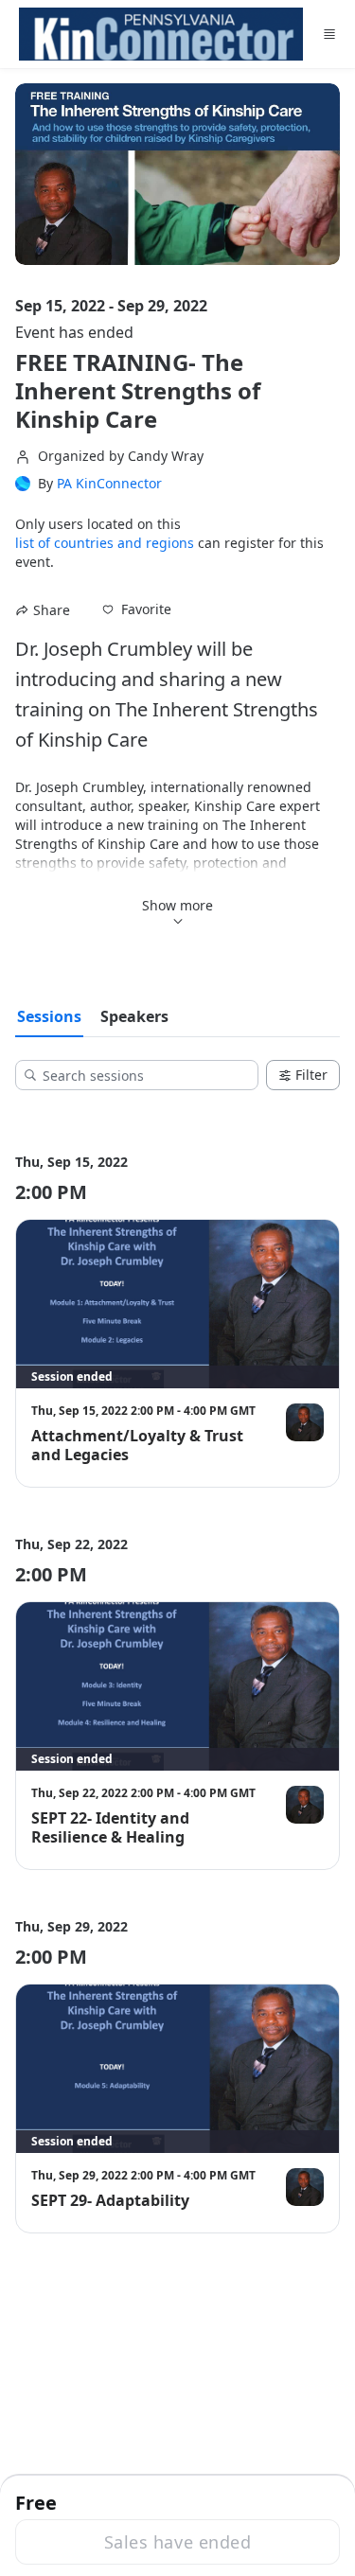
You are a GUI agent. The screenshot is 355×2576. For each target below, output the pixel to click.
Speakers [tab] (134, 1016)
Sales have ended (177, 2542)
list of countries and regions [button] (105, 543)
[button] (137, 609)
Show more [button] (177, 905)
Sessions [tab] (49, 1016)
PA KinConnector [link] (109, 484)
